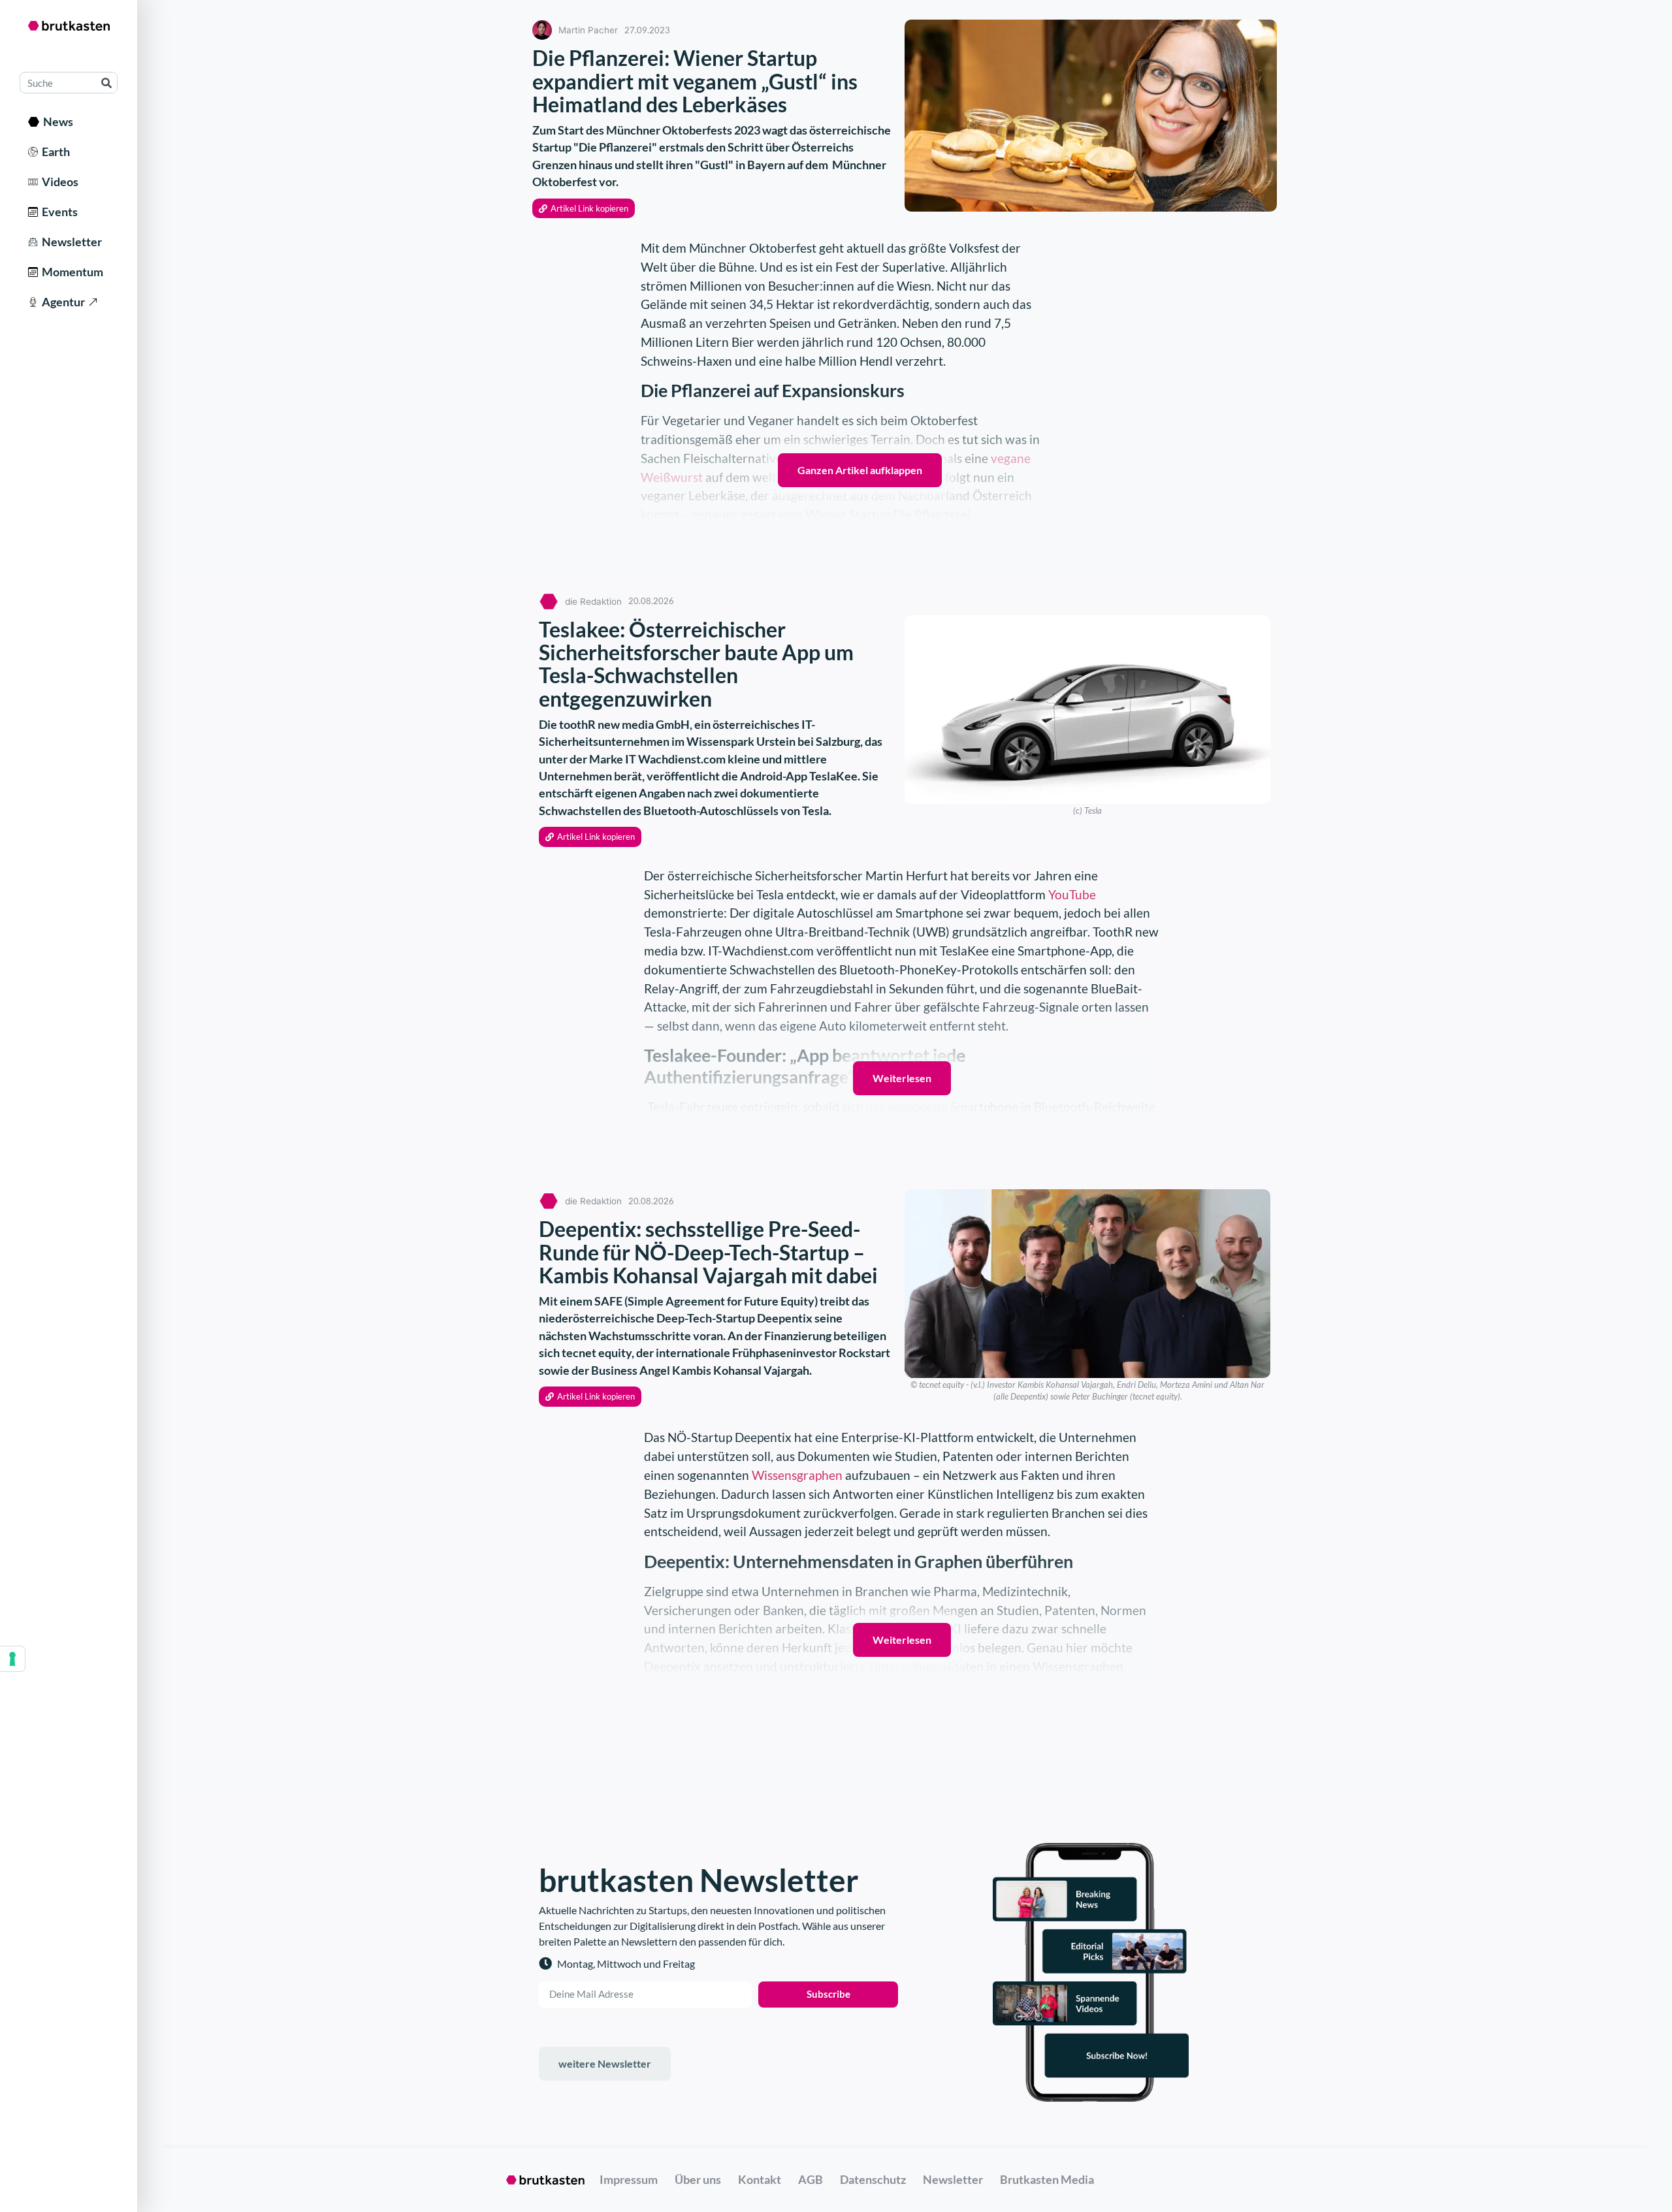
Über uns (698, 2179)
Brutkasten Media (1047, 2179)
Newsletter (70, 242)
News (56, 121)
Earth (54, 152)
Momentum (71, 272)
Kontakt (760, 2179)
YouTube (1072, 894)
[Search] (106, 83)
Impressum (629, 2179)
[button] (584, 209)
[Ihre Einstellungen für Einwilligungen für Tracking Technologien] (12, 1659)
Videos (58, 182)
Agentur (61, 302)
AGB (811, 2179)
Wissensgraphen (797, 1475)
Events (58, 212)
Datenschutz (873, 2179)
